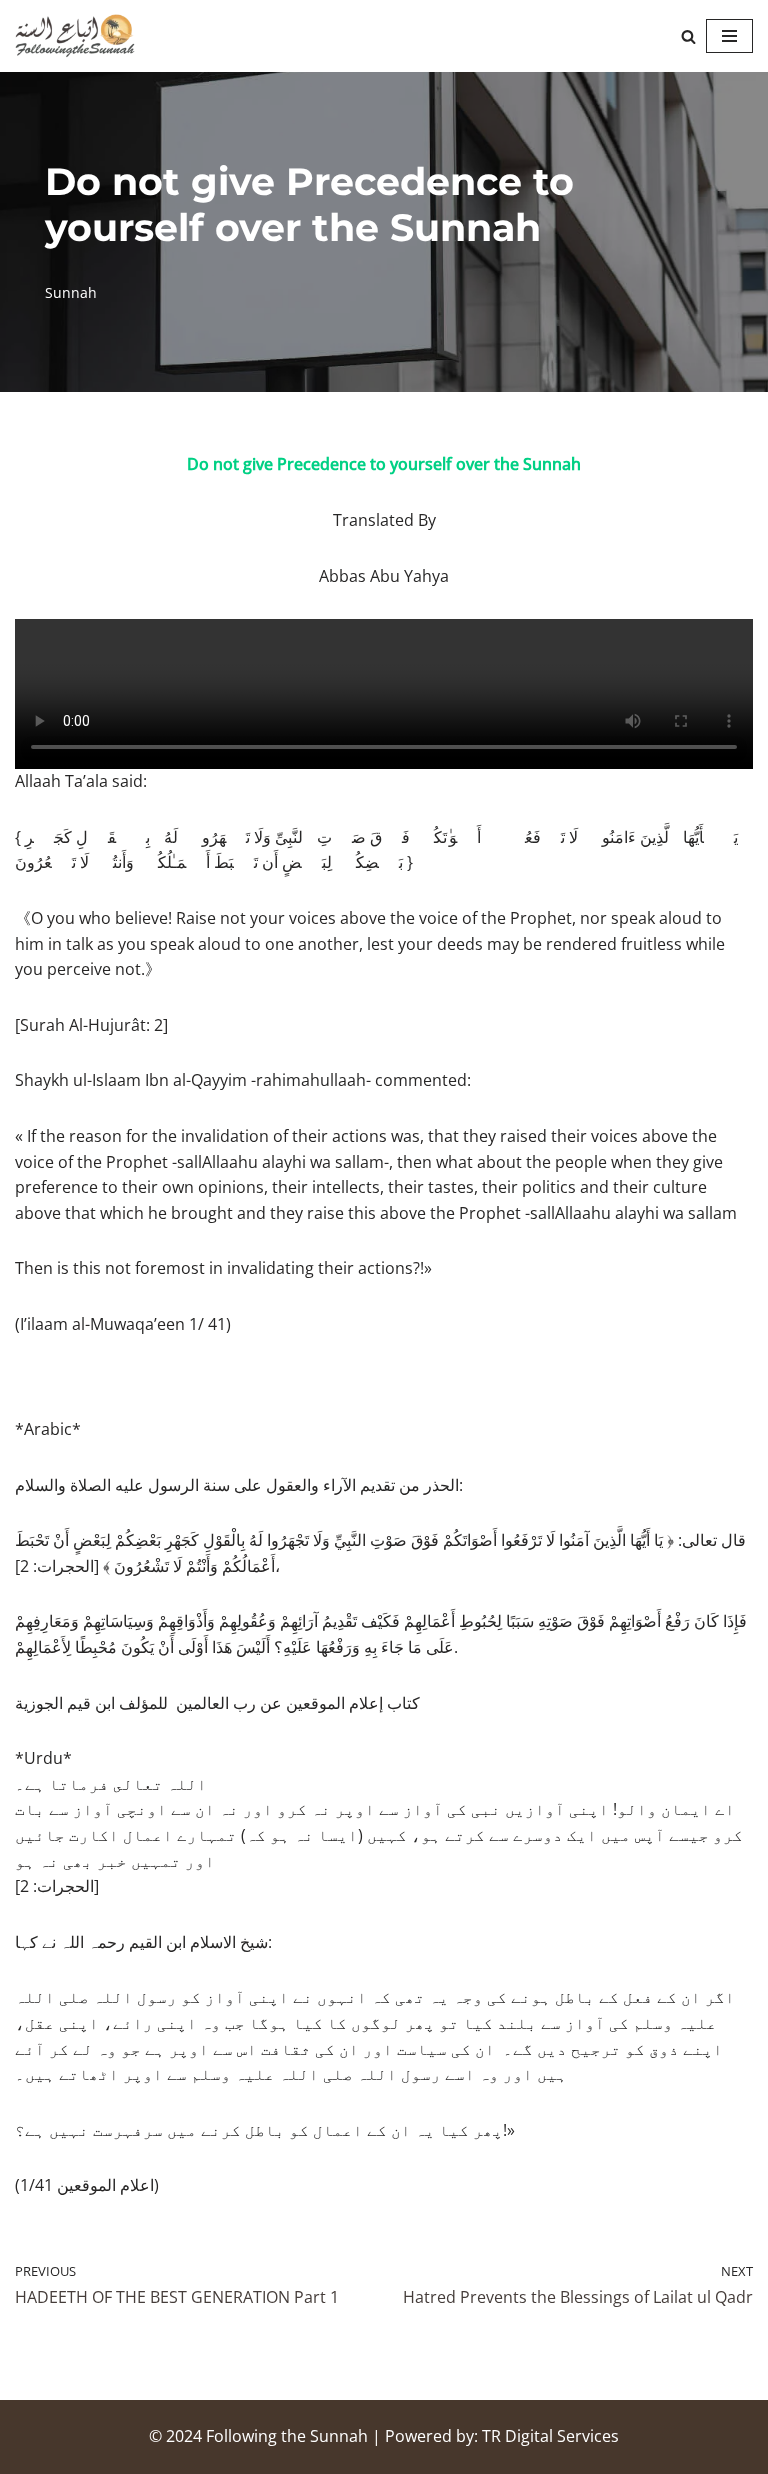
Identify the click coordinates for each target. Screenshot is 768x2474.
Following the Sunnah (287, 2436)
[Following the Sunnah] (75, 36)
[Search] (688, 36)
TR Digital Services (550, 2436)
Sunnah (71, 292)
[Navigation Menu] (729, 36)
